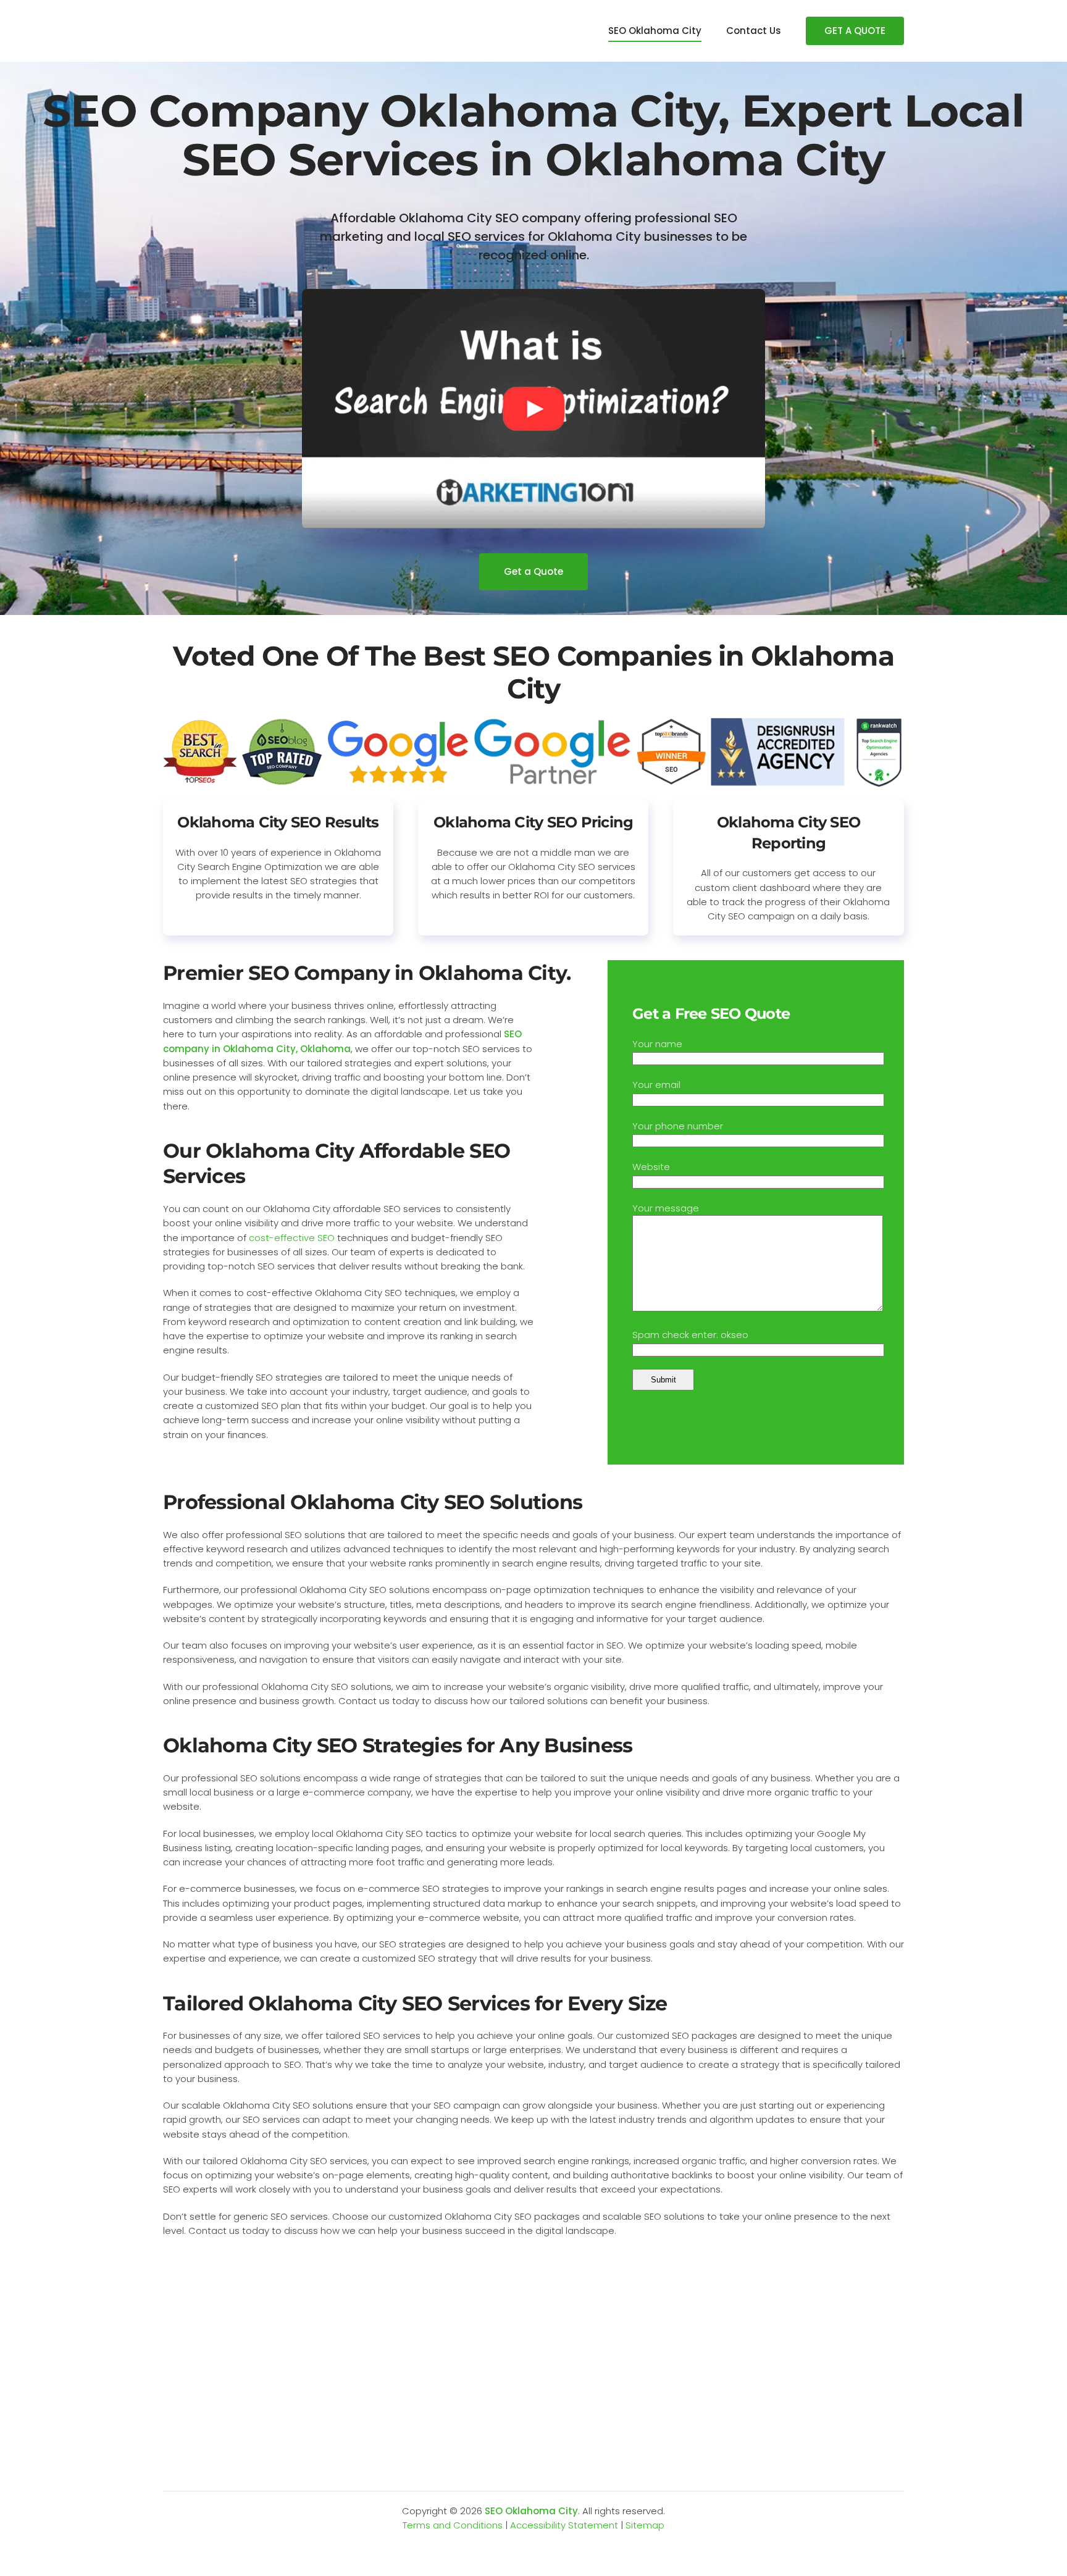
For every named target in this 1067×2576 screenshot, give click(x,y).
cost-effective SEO (292, 1238)
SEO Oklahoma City (655, 31)
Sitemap (645, 2525)
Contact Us (754, 31)
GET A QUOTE (855, 31)
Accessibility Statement (564, 2525)
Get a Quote (533, 571)
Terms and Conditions (453, 2525)
